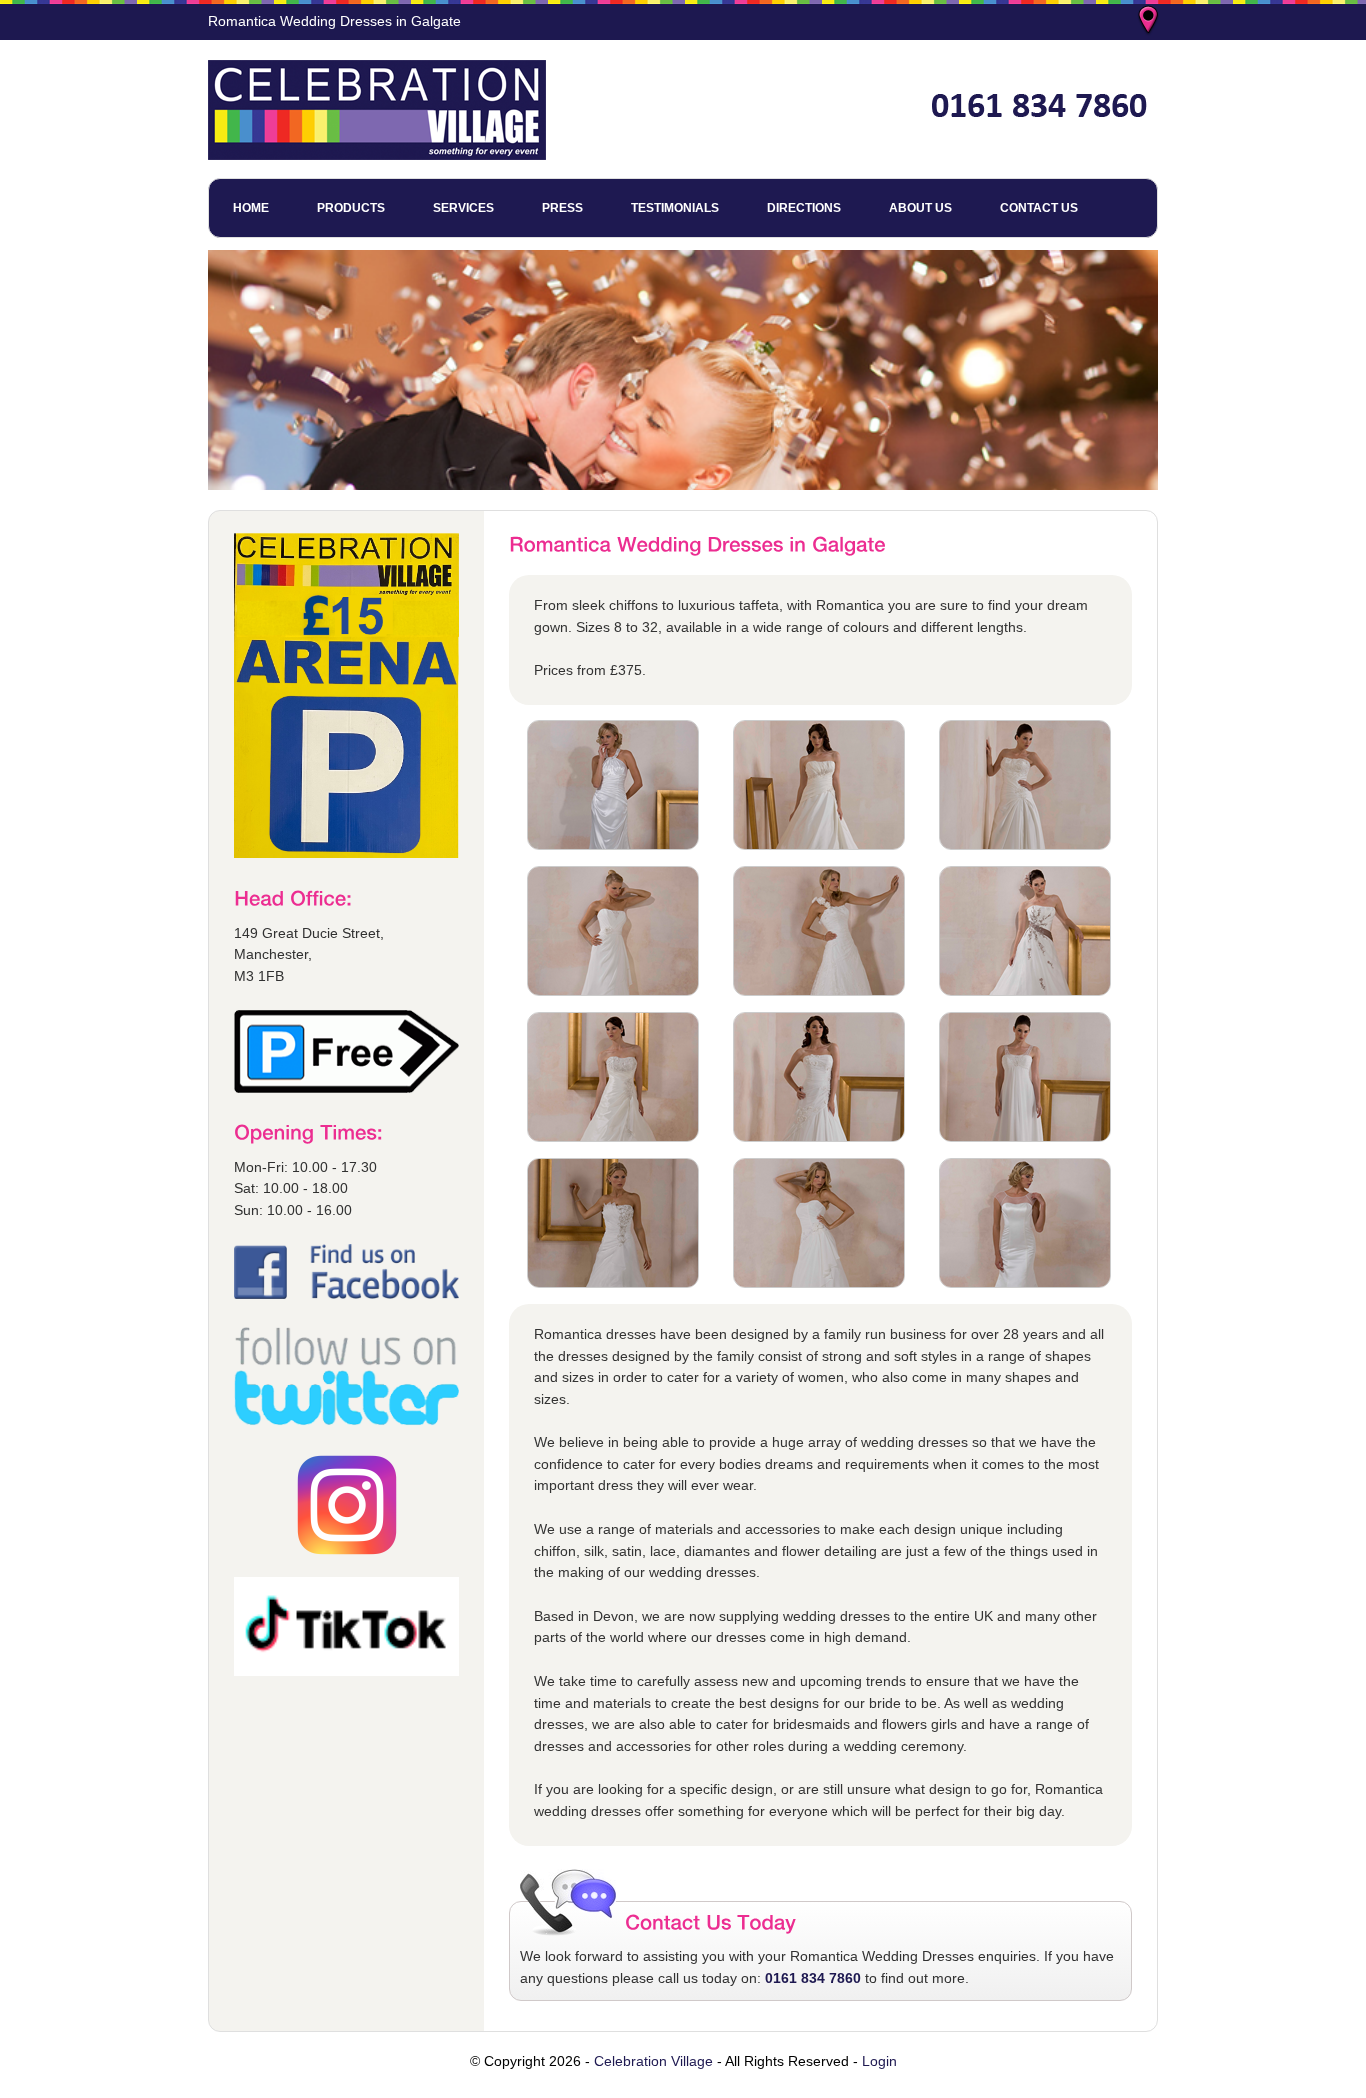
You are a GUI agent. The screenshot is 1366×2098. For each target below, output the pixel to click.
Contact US (1039, 208)
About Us (920, 208)
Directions (804, 208)
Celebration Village (653, 2061)
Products (351, 208)
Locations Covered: (1150, 22)
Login (879, 2061)
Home (251, 208)
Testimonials (675, 208)
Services (463, 208)
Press (562, 208)
